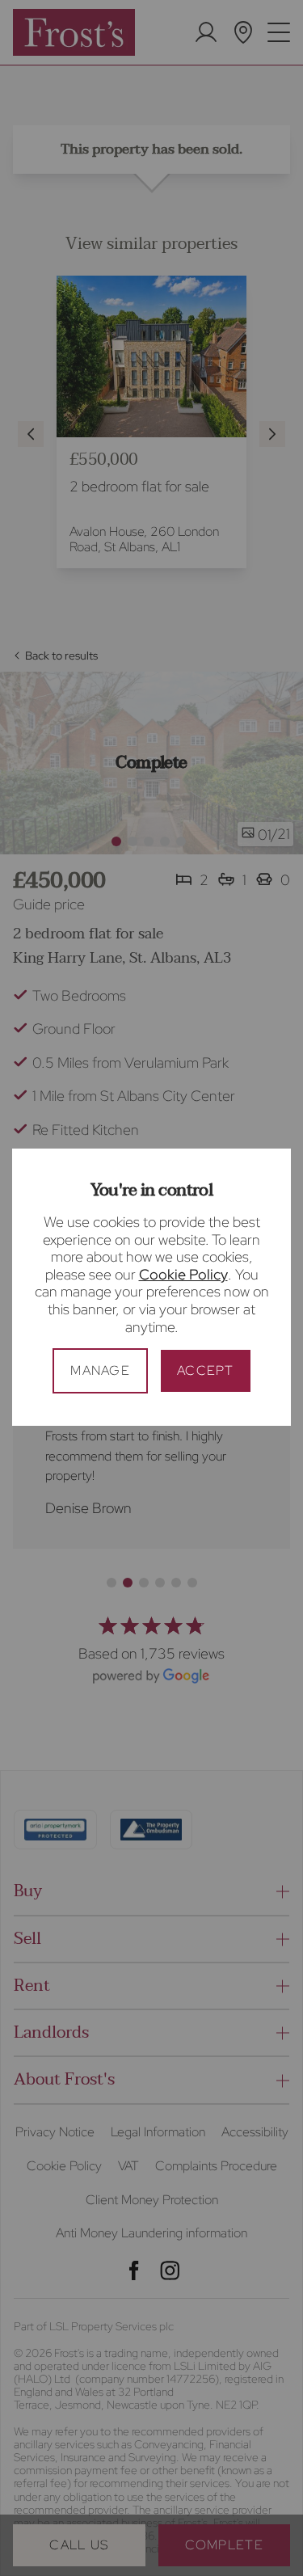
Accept (206, 1370)
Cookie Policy (183, 1274)
